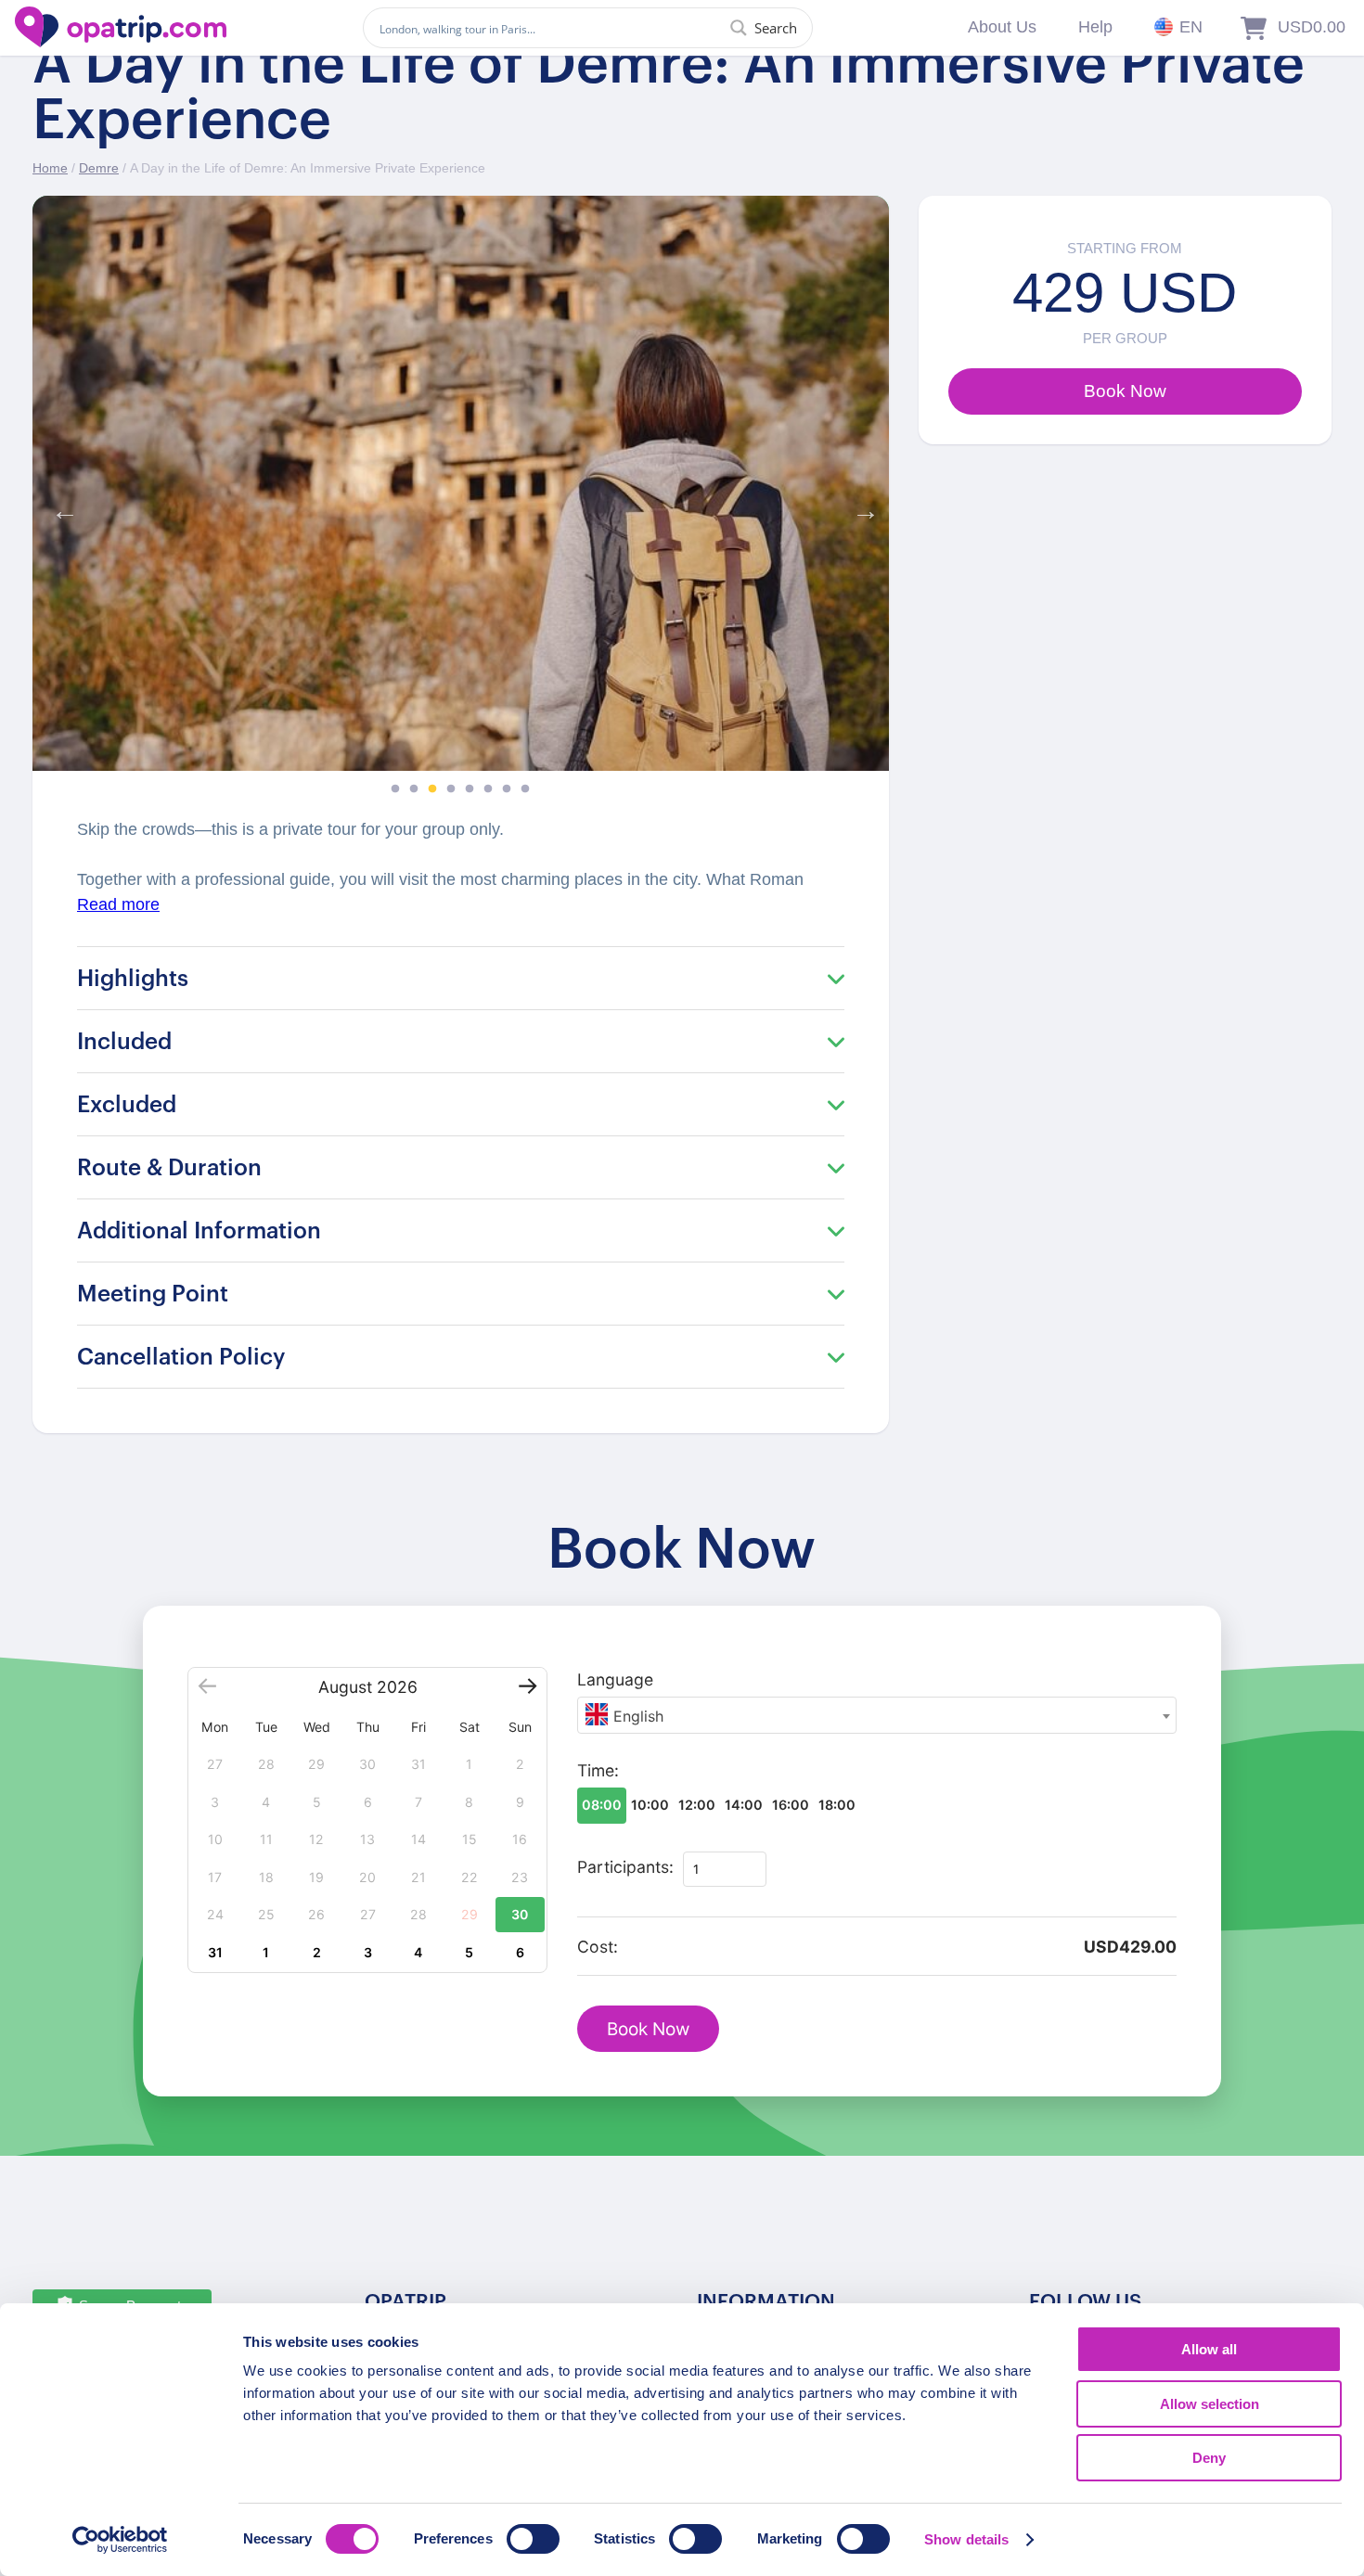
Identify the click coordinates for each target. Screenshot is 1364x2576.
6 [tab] (488, 789)
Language (615, 1679)
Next (861, 506)
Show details (966, 2539)
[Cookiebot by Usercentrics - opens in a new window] (120, 2540)
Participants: (625, 1867)
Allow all (1209, 2349)
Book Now (648, 2029)
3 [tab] (432, 789)
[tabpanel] (461, 483)
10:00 (650, 1805)
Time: (598, 1770)
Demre (99, 168)
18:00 (837, 1805)
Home (50, 168)
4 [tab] (451, 789)
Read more (118, 904)
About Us (1002, 27)
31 (215, 1952)
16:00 (791, 1805)
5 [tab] (470, 789)
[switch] (533, 2539)
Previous (60, 506)
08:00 (602, 1805)
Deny (1209, 2458)
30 (520, 1914)
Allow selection (1210, 2404)
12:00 (697, 1805)
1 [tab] (395, 789)
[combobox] (877, 1715)
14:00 (744, 1805)
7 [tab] (507, 789)
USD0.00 (1312, 27)
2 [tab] (414, 789)
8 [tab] (525, 789)
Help (1095, 27)
